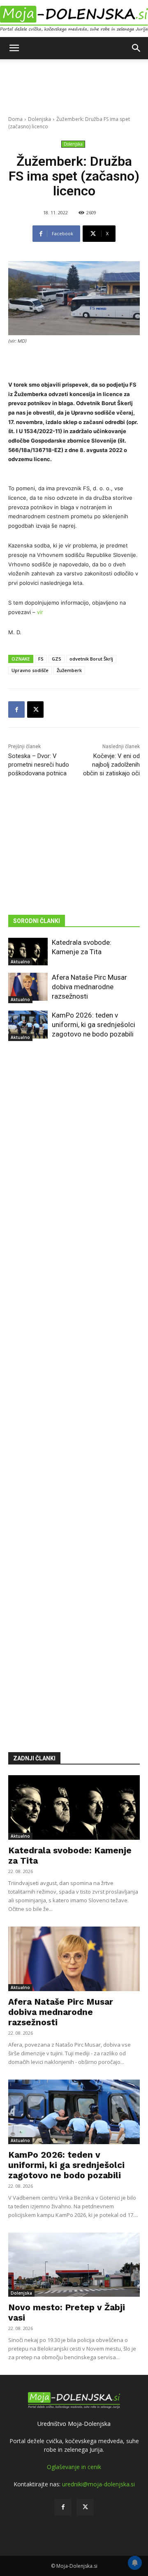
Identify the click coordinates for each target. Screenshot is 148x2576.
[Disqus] (74, 1384)
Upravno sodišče (30, 670)
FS (41, 659)
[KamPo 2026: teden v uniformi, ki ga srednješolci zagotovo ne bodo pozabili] (28, 1024)
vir (40, 612)
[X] (35, 710)
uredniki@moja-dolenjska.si (98, 2484)
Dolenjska (39, 119)
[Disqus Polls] (74, 1170)
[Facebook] (16, 710)
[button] (14, 48)
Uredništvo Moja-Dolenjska (74, 2424)
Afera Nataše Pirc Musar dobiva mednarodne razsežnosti (89, 987)
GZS (57, 659)
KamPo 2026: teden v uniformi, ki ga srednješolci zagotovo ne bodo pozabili (94, 1025)
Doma (15, 119)
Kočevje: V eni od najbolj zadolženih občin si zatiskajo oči (111, 765)
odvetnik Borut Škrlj (91, 659)
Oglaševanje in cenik (74, 2467)
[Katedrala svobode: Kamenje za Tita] (28, 952)
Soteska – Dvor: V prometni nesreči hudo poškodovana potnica (39, 765)
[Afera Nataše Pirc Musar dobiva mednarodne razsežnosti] (28, 987)
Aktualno (20, 962)
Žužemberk (69, 670)
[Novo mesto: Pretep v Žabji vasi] (74, 2265)
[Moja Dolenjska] (74, 19)
